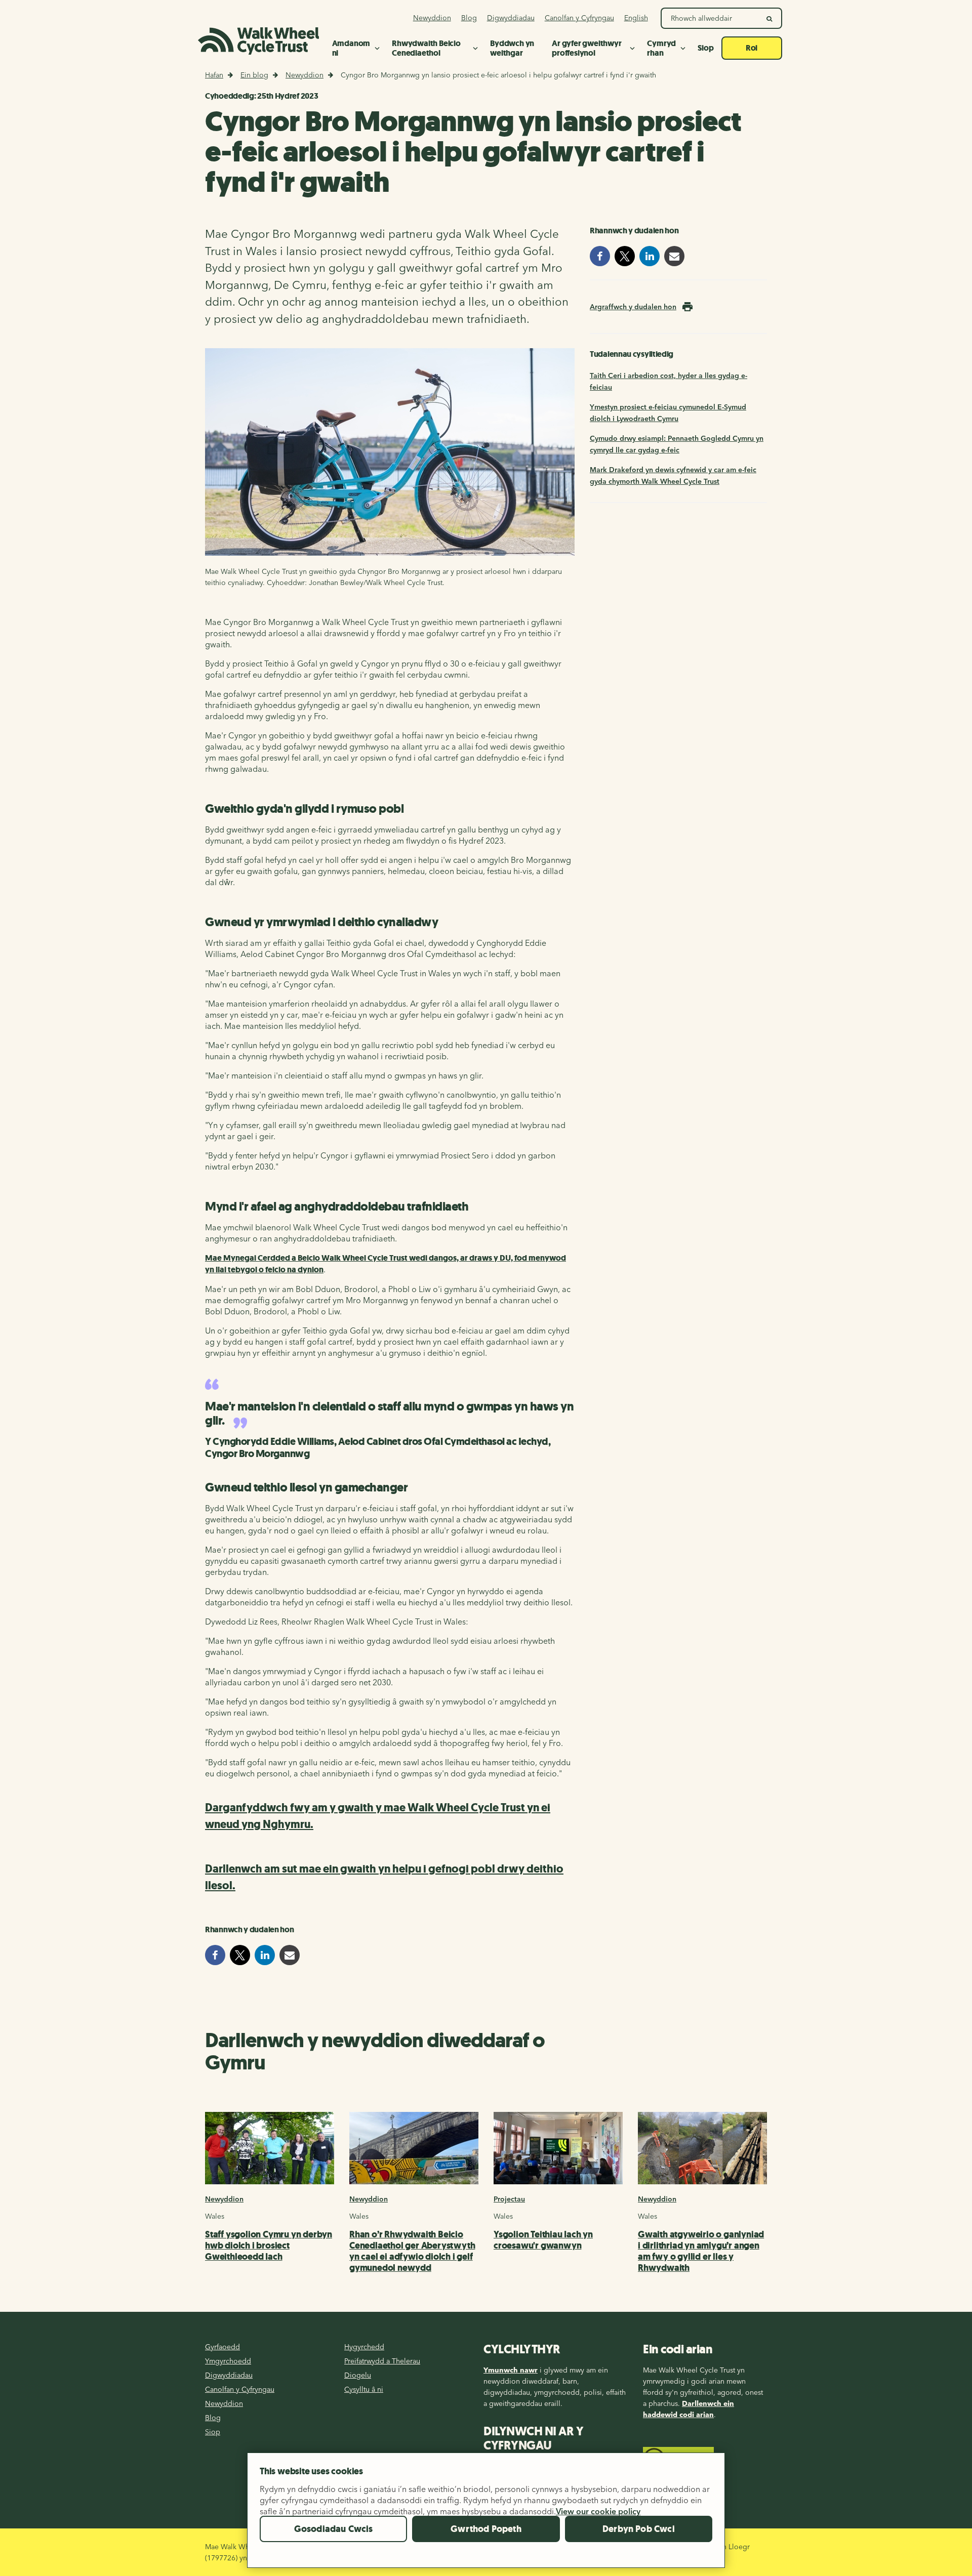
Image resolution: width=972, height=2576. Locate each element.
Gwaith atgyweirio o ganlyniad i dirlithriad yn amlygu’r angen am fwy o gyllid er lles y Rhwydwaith (701, 2251)
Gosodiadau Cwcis (334, 2529)
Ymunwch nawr (511, 2370)
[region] (486, 2514)
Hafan (214, 75)
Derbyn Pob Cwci (639, 2529)
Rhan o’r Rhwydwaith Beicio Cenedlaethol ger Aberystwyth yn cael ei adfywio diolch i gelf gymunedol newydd (412, 2251)
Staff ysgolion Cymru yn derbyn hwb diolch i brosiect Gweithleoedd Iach (269, 2246)
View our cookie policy (598, 2511)
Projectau (509, 2199)
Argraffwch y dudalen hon (633, 307)
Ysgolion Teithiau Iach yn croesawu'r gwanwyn (543, 2240)
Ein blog (254, 75)
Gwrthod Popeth (486, 2529)
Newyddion (305, 75)
